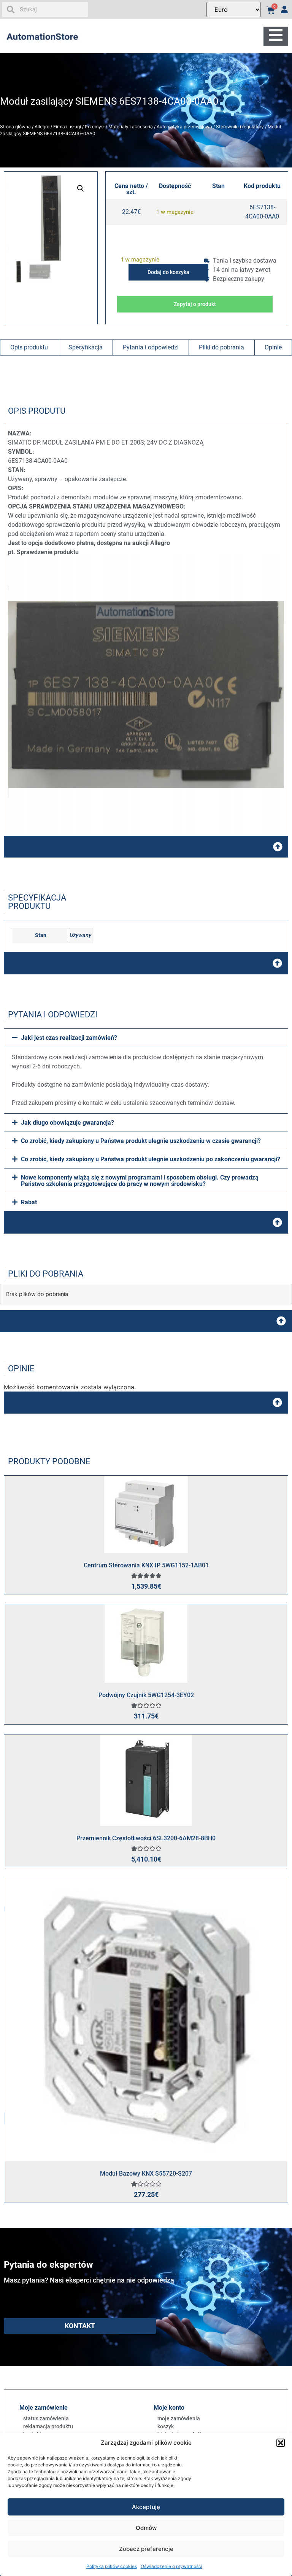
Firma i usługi (67, 127)
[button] (281, 2443)
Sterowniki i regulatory (240, 127)
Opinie (273, 347)
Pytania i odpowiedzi (151, 347)
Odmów (146, 2528)
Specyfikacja (86, 347)
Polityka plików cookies (112, 2566)
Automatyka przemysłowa (184, 127)
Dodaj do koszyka (168, 272)
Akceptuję (146, 2507)
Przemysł (95, 127)
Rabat (29, 1202)
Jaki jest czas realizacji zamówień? (69, 1038)
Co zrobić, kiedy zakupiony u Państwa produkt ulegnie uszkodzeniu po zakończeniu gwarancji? (151, 1159)
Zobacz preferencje (146, 2549)
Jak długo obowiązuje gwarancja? (67, 1123)
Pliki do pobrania (221, 347)
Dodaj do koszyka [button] (155, 1522)
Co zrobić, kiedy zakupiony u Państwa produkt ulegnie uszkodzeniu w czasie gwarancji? (141, 1141)
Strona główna (15, 127)
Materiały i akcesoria (131, 127)
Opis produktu (29, 347)
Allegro (42, 127)
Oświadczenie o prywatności (171, 2566)
